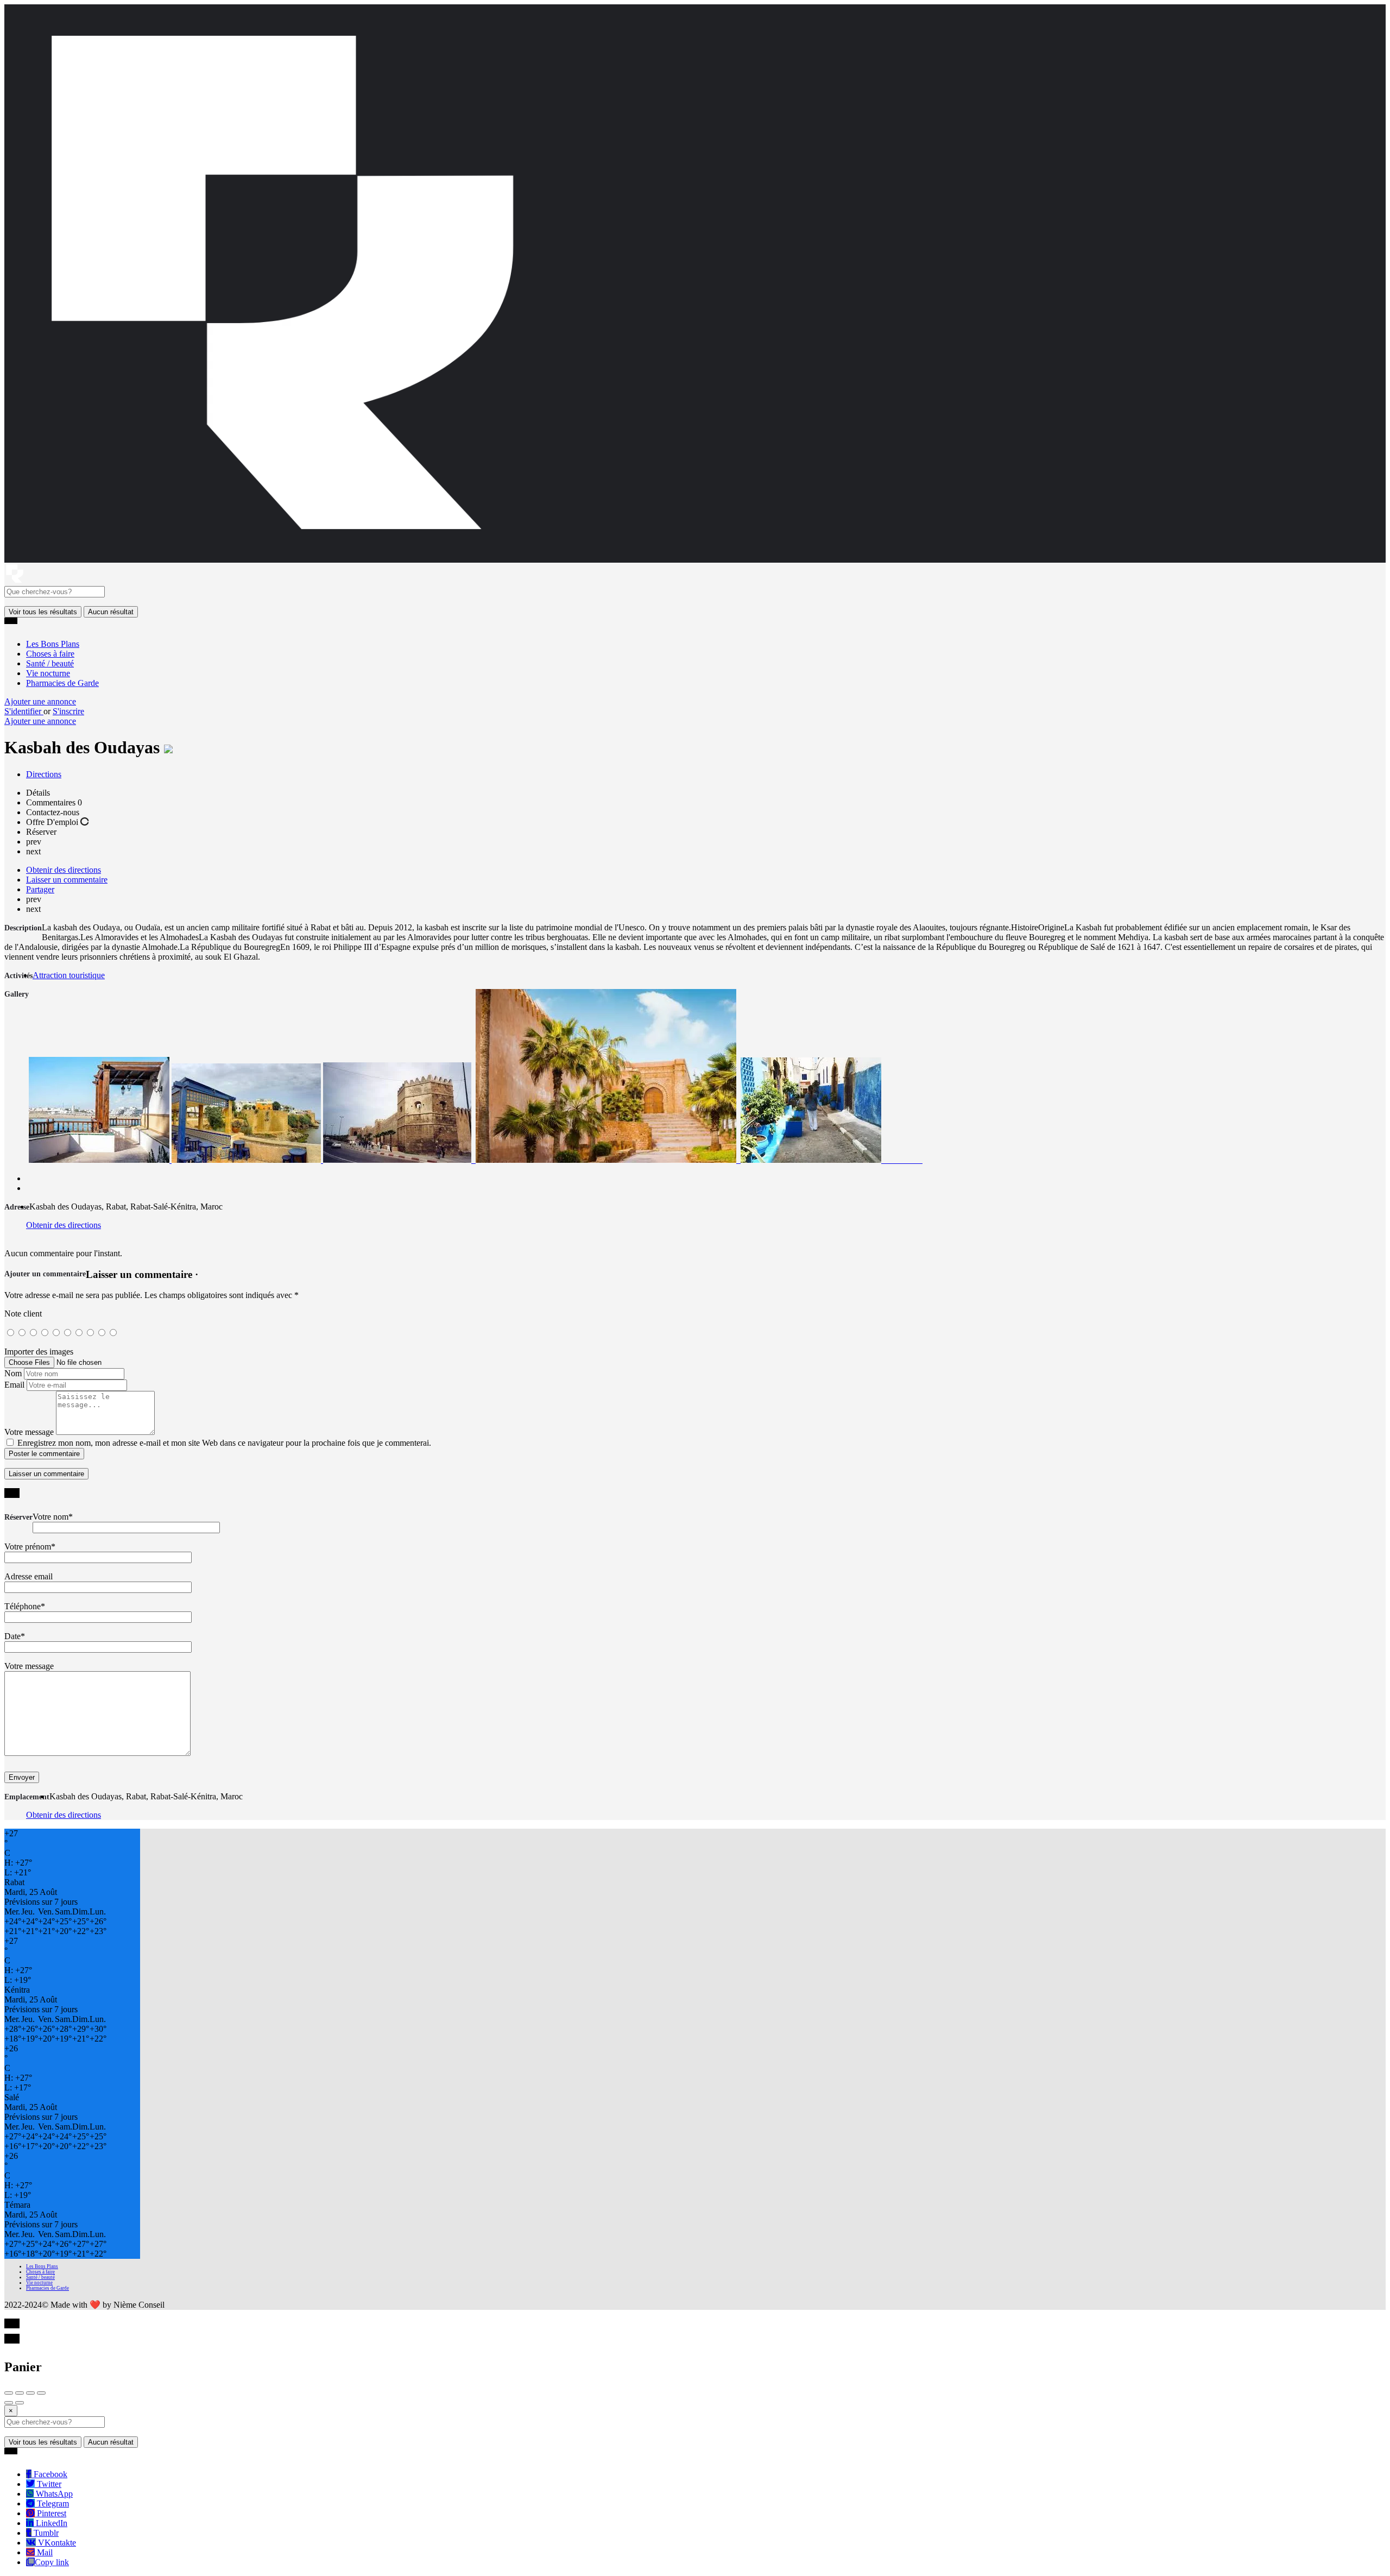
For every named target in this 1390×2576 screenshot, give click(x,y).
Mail (44, 2552)
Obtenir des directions (64, 1225)
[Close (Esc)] (9, 2393)
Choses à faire (50, 654)
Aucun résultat (111, 612)
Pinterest (50, 2513)
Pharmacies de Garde (62, 683)
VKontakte (56, 2543)
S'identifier (24, 711)
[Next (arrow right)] (20, 2403)
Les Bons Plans (53, 644)
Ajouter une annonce (40, 701)
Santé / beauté (50, 663)
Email (14, 1385)
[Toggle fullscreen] (30, 2393)
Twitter (48, 2484)
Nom (13, 1373)
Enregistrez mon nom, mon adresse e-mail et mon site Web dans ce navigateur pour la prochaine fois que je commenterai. (224, 1443)
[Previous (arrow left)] (9, 2403)
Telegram (52, 2503)
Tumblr (45, 2533)
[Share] (20, 2393)
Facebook (49, 2474)
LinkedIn (50, 2523)
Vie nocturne (48, 673)
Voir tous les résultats (43, 612)
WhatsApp (53, 2494)
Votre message (29, 1432)
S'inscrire (68, 711)
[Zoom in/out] (41, 2393)
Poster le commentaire (44, 1454)
